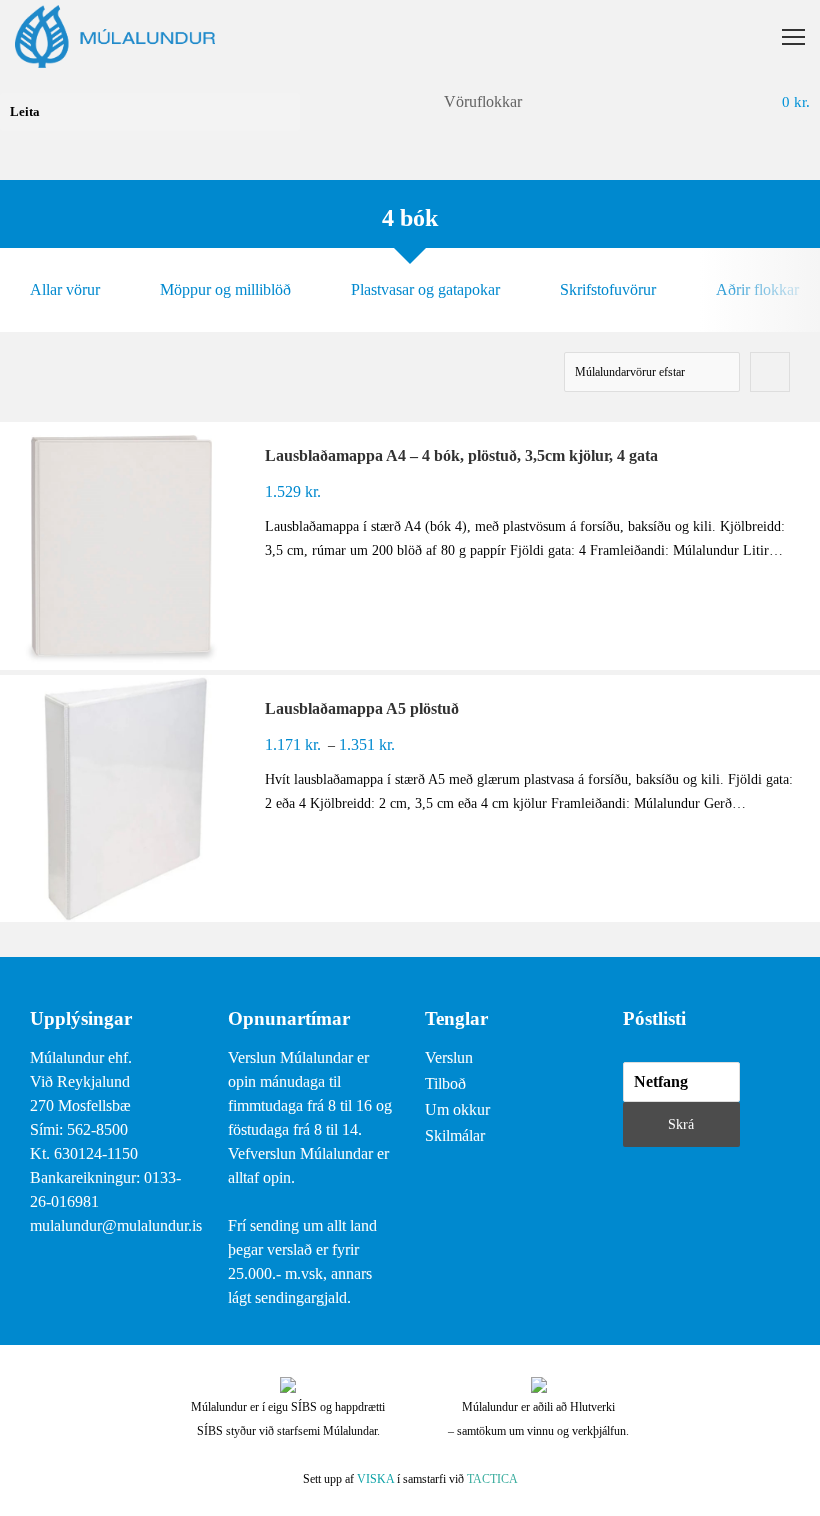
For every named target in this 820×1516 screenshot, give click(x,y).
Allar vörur (65, 289)
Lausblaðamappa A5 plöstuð (362, 708)
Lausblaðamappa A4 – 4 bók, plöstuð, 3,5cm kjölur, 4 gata (461, 455)
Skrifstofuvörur (608, 289)
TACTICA (492, 1479)
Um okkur (457, 1109)
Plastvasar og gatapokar (425, 289)
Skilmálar (455, 1135)
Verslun (449, 1057)
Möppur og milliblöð (225, 289)
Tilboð (445, 1083)
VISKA (375, 1479)
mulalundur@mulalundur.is (116, 1225)
